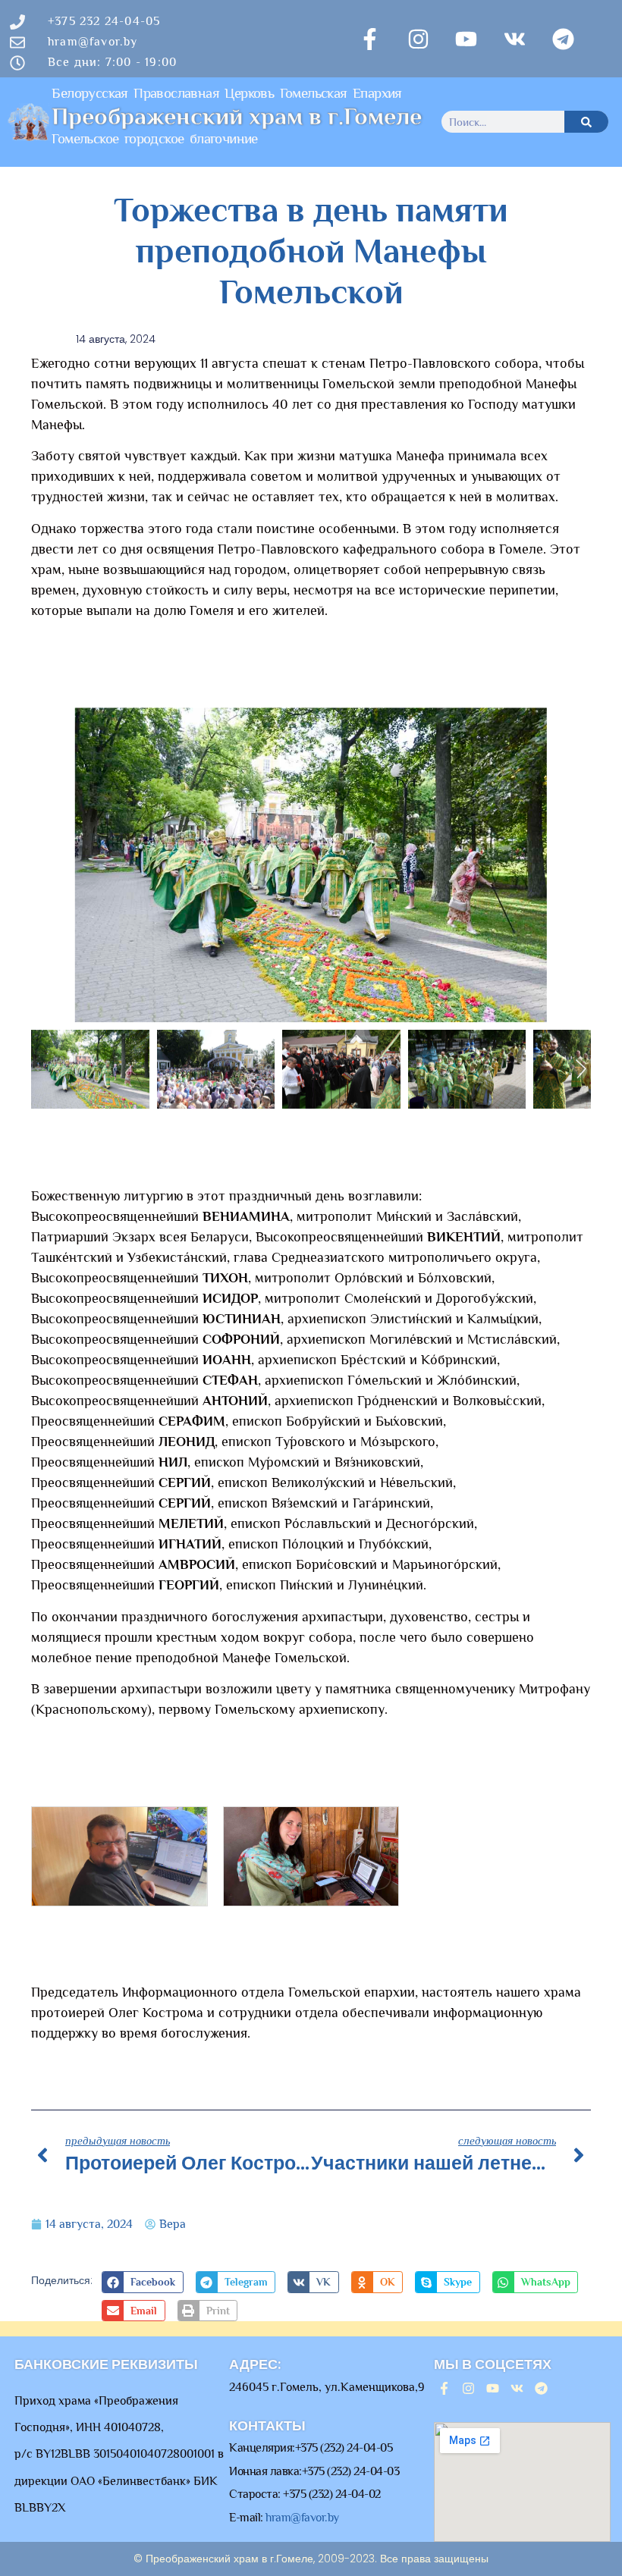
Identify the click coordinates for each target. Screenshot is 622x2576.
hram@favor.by (302, 2518)
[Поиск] (586, 122)
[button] (142, 2282)
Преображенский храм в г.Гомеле (237, 116)
